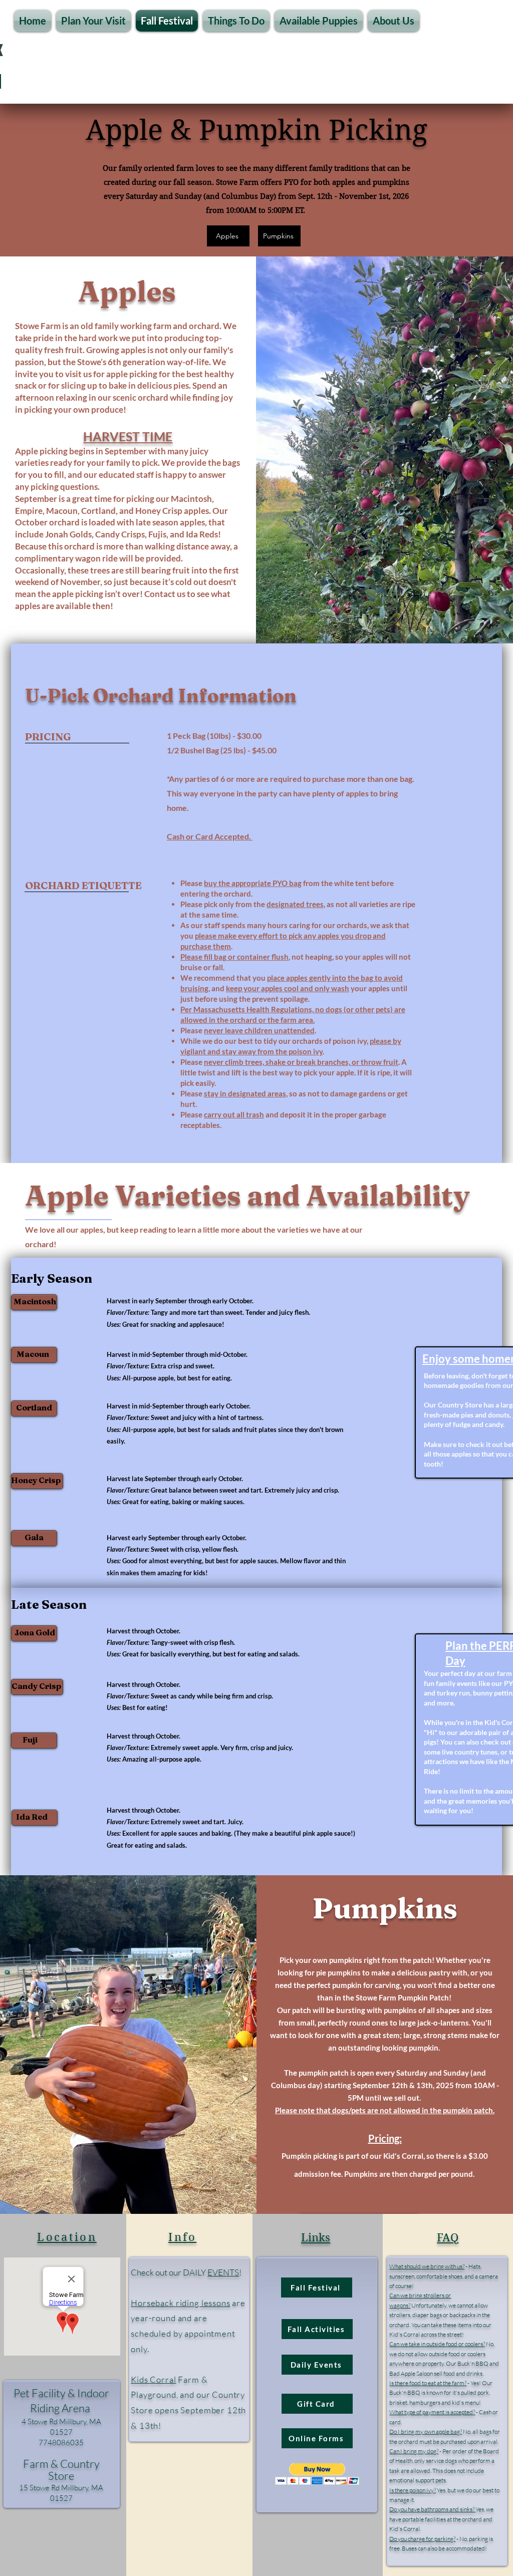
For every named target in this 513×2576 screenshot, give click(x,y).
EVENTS (223, 2272)
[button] (93, 21)
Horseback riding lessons (180, 2303)
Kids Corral (153, 2379)
